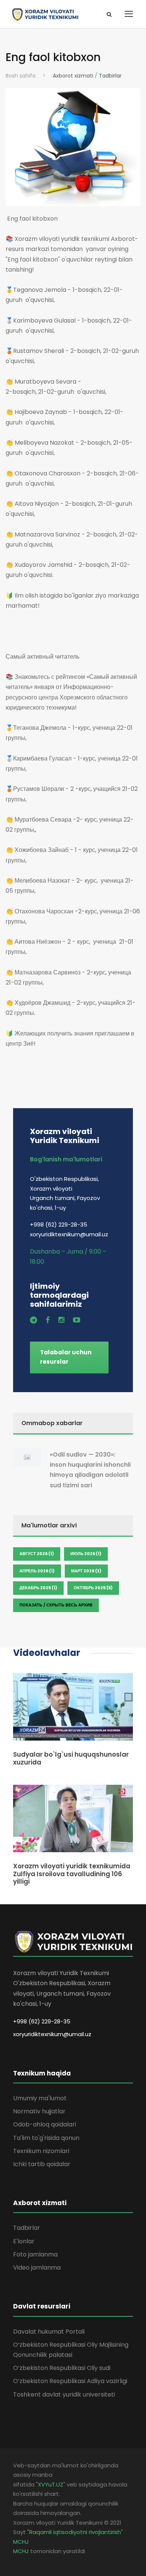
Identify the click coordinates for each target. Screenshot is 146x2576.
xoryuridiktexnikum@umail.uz (52, 2034)
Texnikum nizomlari (41, 2151)
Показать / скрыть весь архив (56, 1605)
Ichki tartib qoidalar (42, 2164)
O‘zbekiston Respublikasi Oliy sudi (62, 2368)
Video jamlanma (37, 2267)
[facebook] (48, 1320)
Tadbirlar (110, 76)
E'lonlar (24, 2241)
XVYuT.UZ (51, 2484)
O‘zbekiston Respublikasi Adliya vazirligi (70, 2381)
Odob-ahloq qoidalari (45, 2124)
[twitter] (34, 1320)
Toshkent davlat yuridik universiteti (64, 2394)
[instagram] (61, 1320)
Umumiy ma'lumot (40, 2098)
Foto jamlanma (35, 2254)
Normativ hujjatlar (39, 2111)
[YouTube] (77, 1320)
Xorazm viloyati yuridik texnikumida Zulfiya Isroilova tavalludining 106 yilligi (72, 1874)
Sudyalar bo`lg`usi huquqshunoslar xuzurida (71, 1758)
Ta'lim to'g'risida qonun (46, 2138)
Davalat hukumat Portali (49, 2332)
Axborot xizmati (73, 76)
